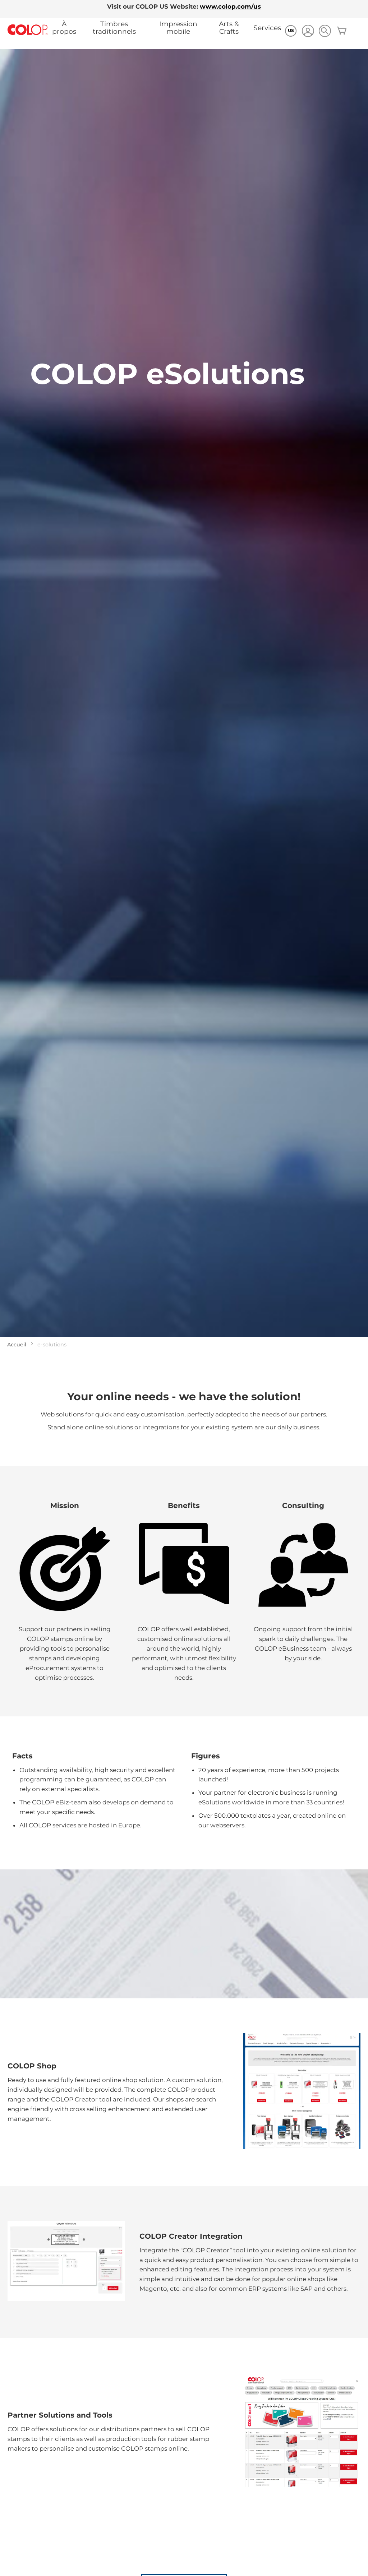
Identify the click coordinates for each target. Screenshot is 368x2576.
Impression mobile (178, 28)
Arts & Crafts (229, 28)
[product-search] (325, 31)
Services (267, 28)
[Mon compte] (308, 32)
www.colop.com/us (230, 6)
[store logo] (28, 30)
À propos (64, 28)
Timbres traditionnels (114, 28)
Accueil (17, 1345)
